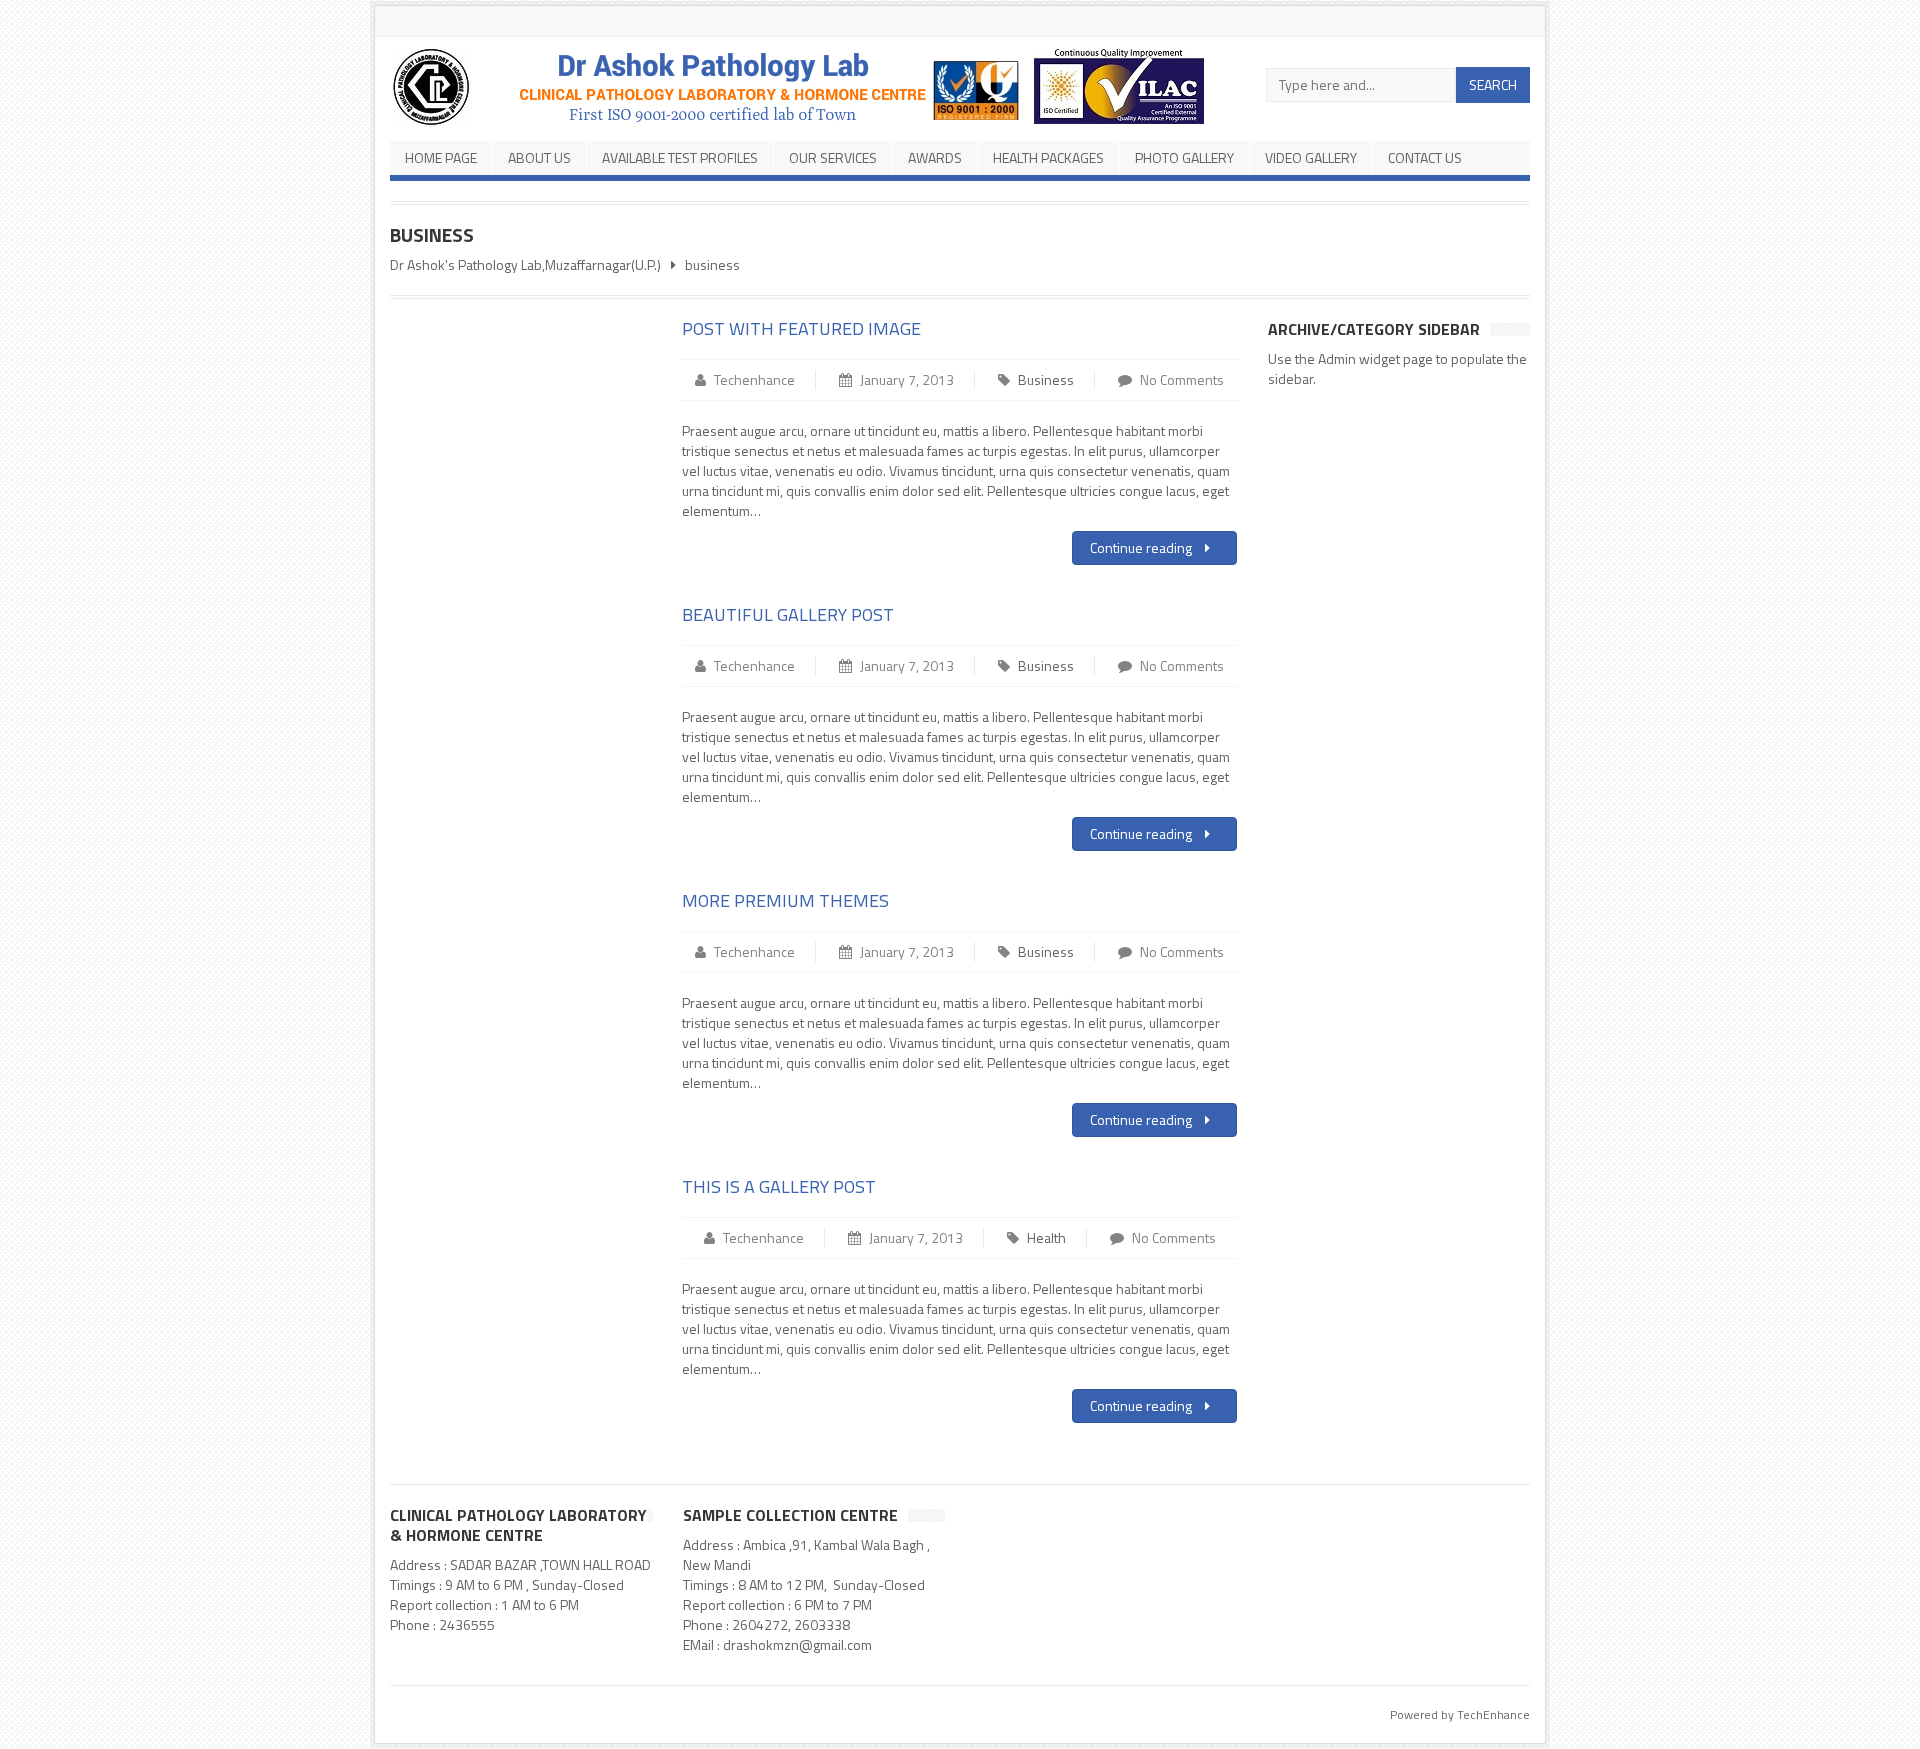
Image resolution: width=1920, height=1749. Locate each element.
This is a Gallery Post (779, 1186)
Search (1493, 84)
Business (1046, 379)
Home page (441, 157)
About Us (539, 157)
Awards (935, 157)
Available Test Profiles (680, 157)
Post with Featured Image (801, 328)
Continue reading (1142, 547)
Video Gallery (1311, 157)
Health (1046, 1237)
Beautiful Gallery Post (788, 614)
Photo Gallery (1184, 157)
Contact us (1425, 157)
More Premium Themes (785, 900)
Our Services (833, 157)
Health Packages (1048, 157)
